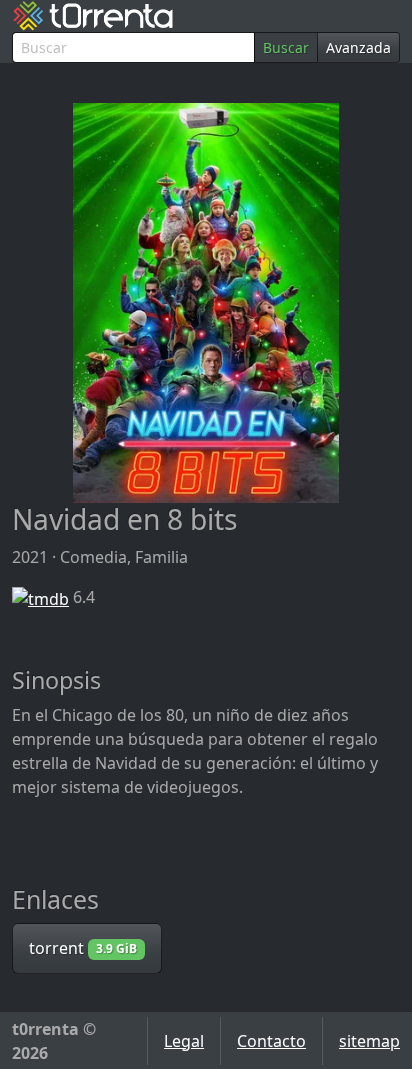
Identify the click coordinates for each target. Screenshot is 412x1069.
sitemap (369, 1041)
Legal (184, 1041)
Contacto (271, 1041)
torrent (83, 948)
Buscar (286, 47)
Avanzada (358, 47)
